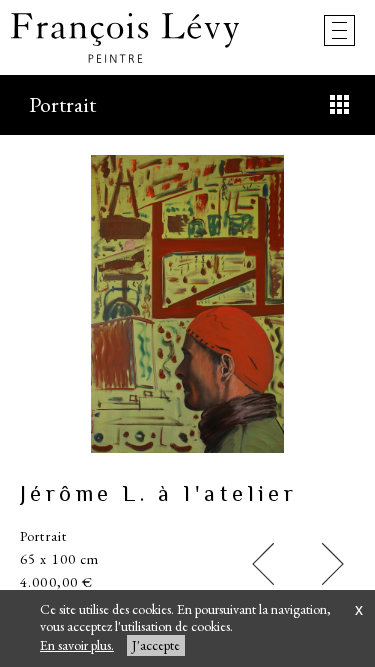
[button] (263, 564)
